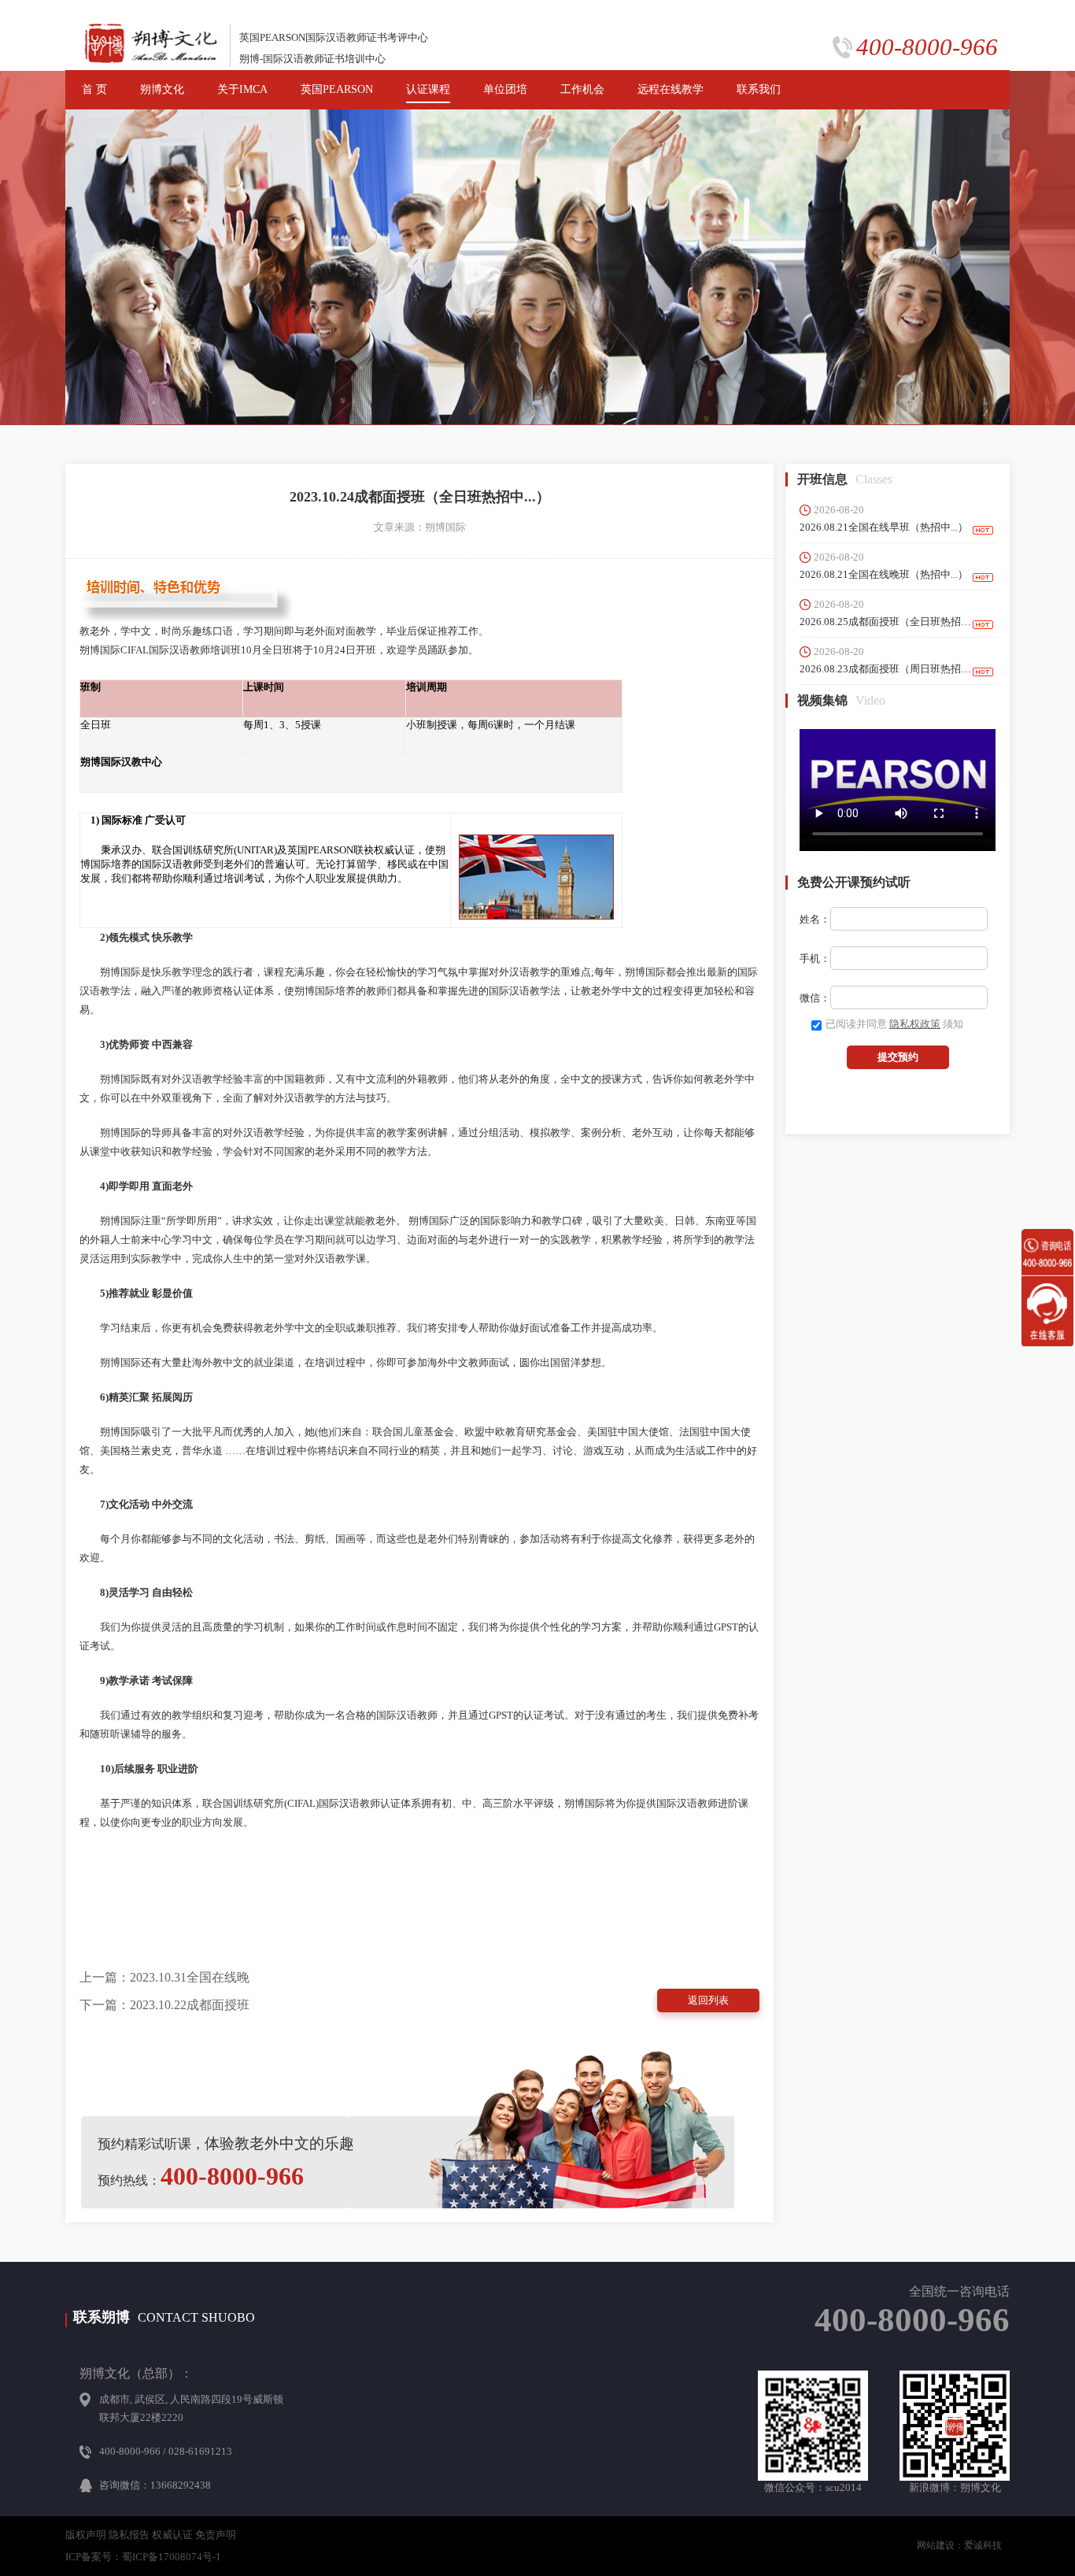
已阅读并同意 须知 (894, 1024)
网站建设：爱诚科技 (959, 2545)
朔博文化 (162, 89)
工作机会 (582, 89)
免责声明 (216, 2535)
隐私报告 (129, 2535)
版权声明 (86, 2535)
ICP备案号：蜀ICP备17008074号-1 (143, 2557)
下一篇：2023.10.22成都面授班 (164, 2005)
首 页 (94, 89)
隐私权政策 (915, 1024)
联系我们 (759, 89)
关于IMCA (242, 89)
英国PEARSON (337, 89)
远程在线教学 (670, 89)
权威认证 (172, 2535)
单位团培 (505, 89)
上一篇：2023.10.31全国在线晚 (164, 1977)
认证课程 (428, 89)
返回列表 (708, 2000)
